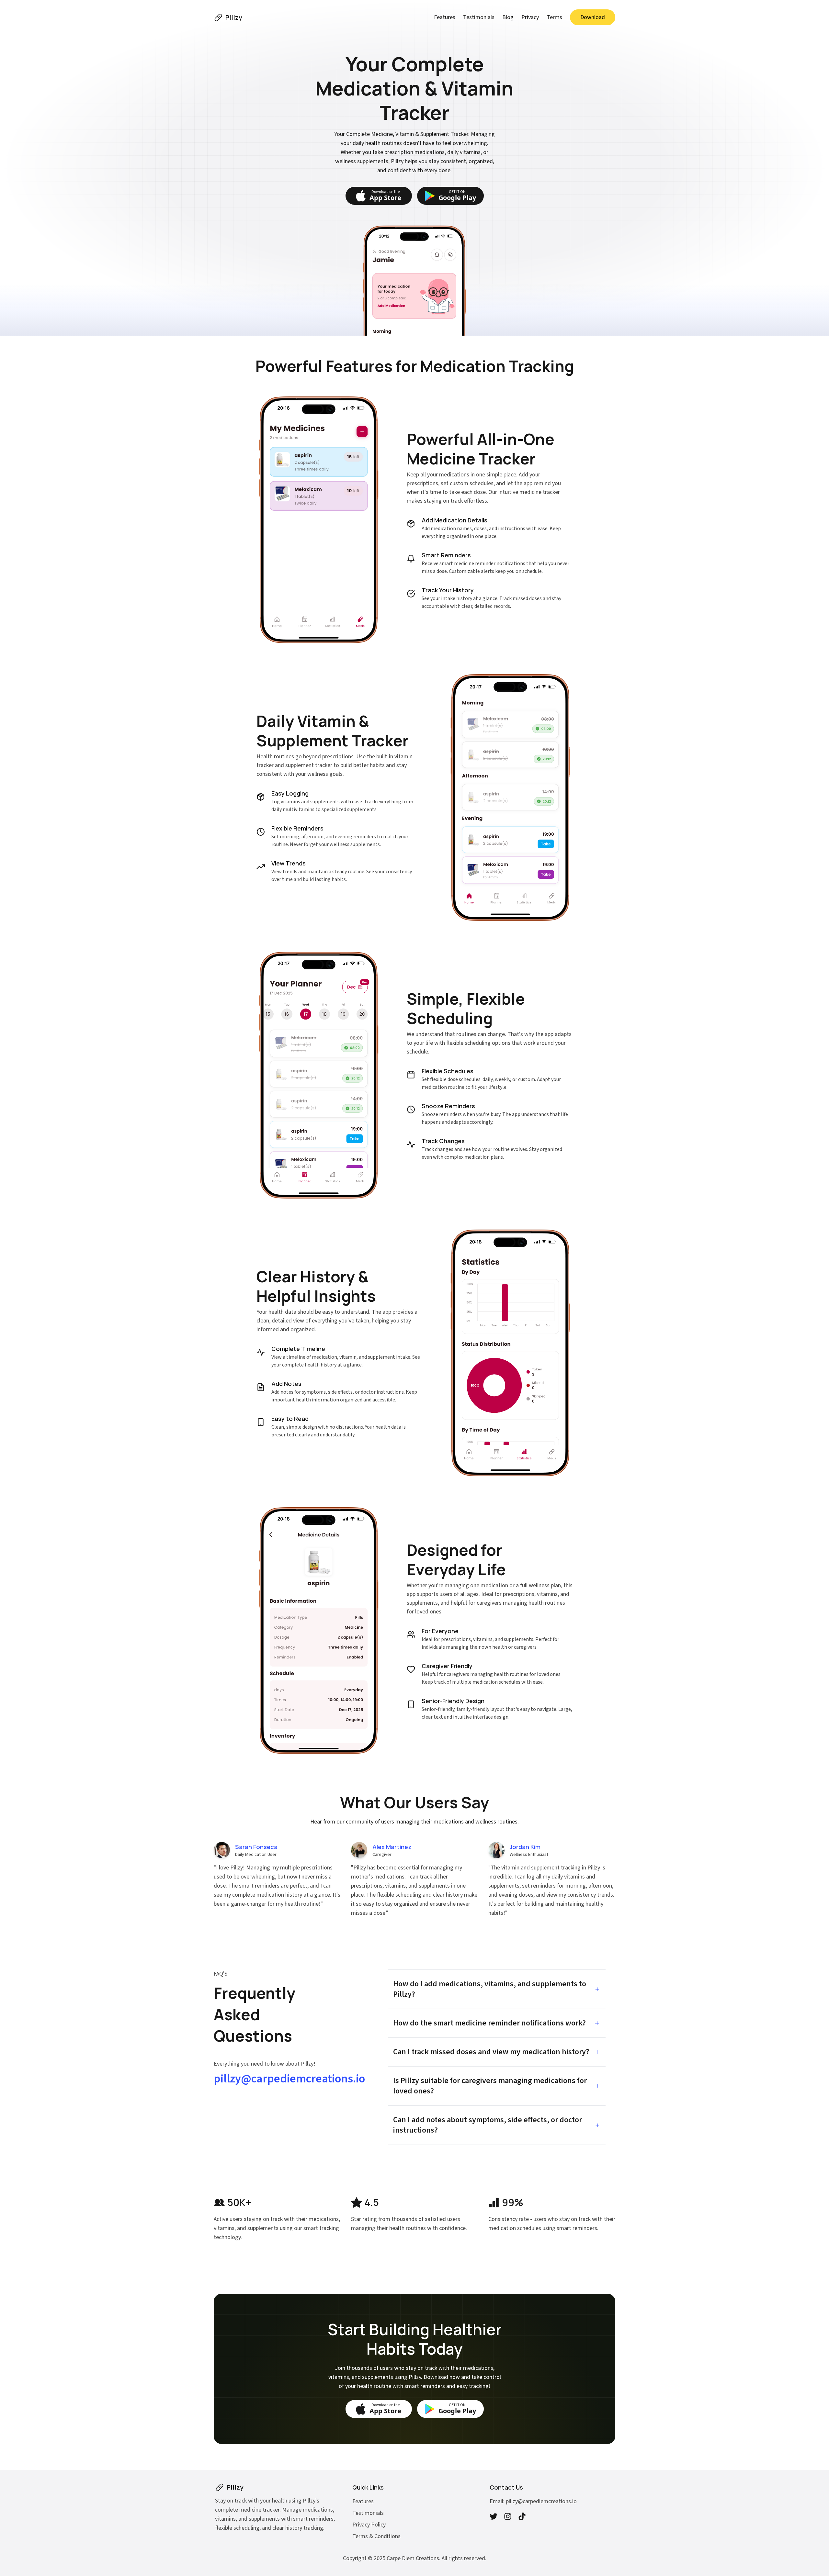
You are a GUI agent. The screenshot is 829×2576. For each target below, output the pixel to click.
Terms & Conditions (376, 2536)
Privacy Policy (369, 2525)
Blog (508, 17)
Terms (554, 17)
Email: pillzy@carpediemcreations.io (533, 2501)
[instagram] (508, 2516)
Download (593, 17)
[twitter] (494, 2516)
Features (445, 17)
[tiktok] (522, 2516)
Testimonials (479, 17)
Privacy (530, 17)
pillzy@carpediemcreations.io (289, 2079)
